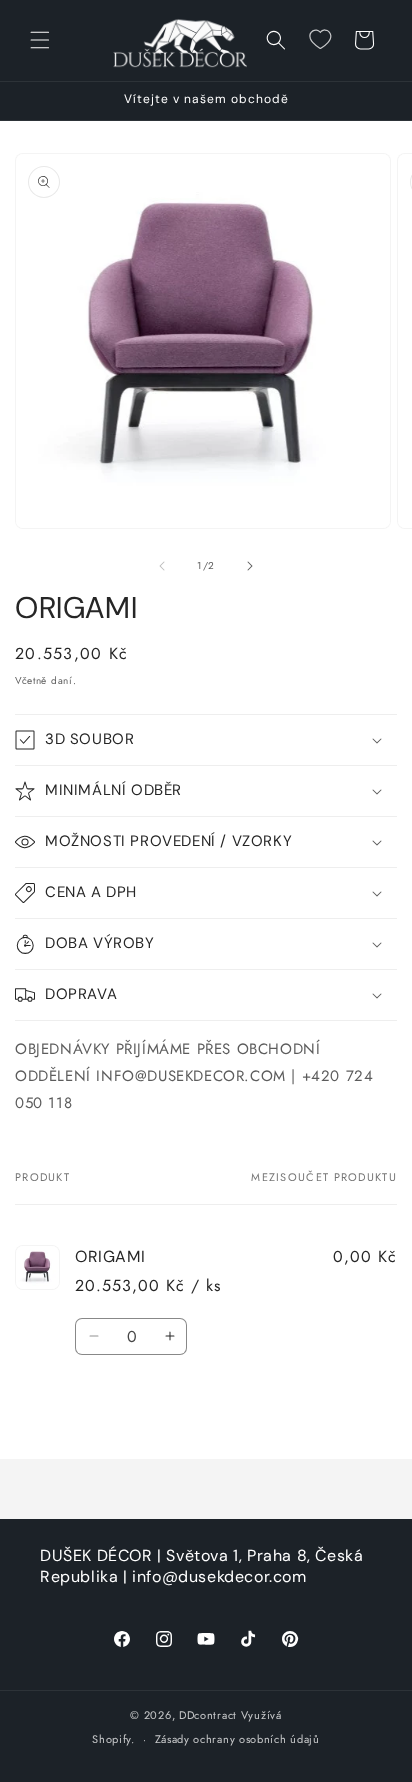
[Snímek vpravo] (250, 566)
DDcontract (208, 1715)
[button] (40, 40)
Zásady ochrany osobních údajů (237, 1739)
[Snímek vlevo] (162, 566)
